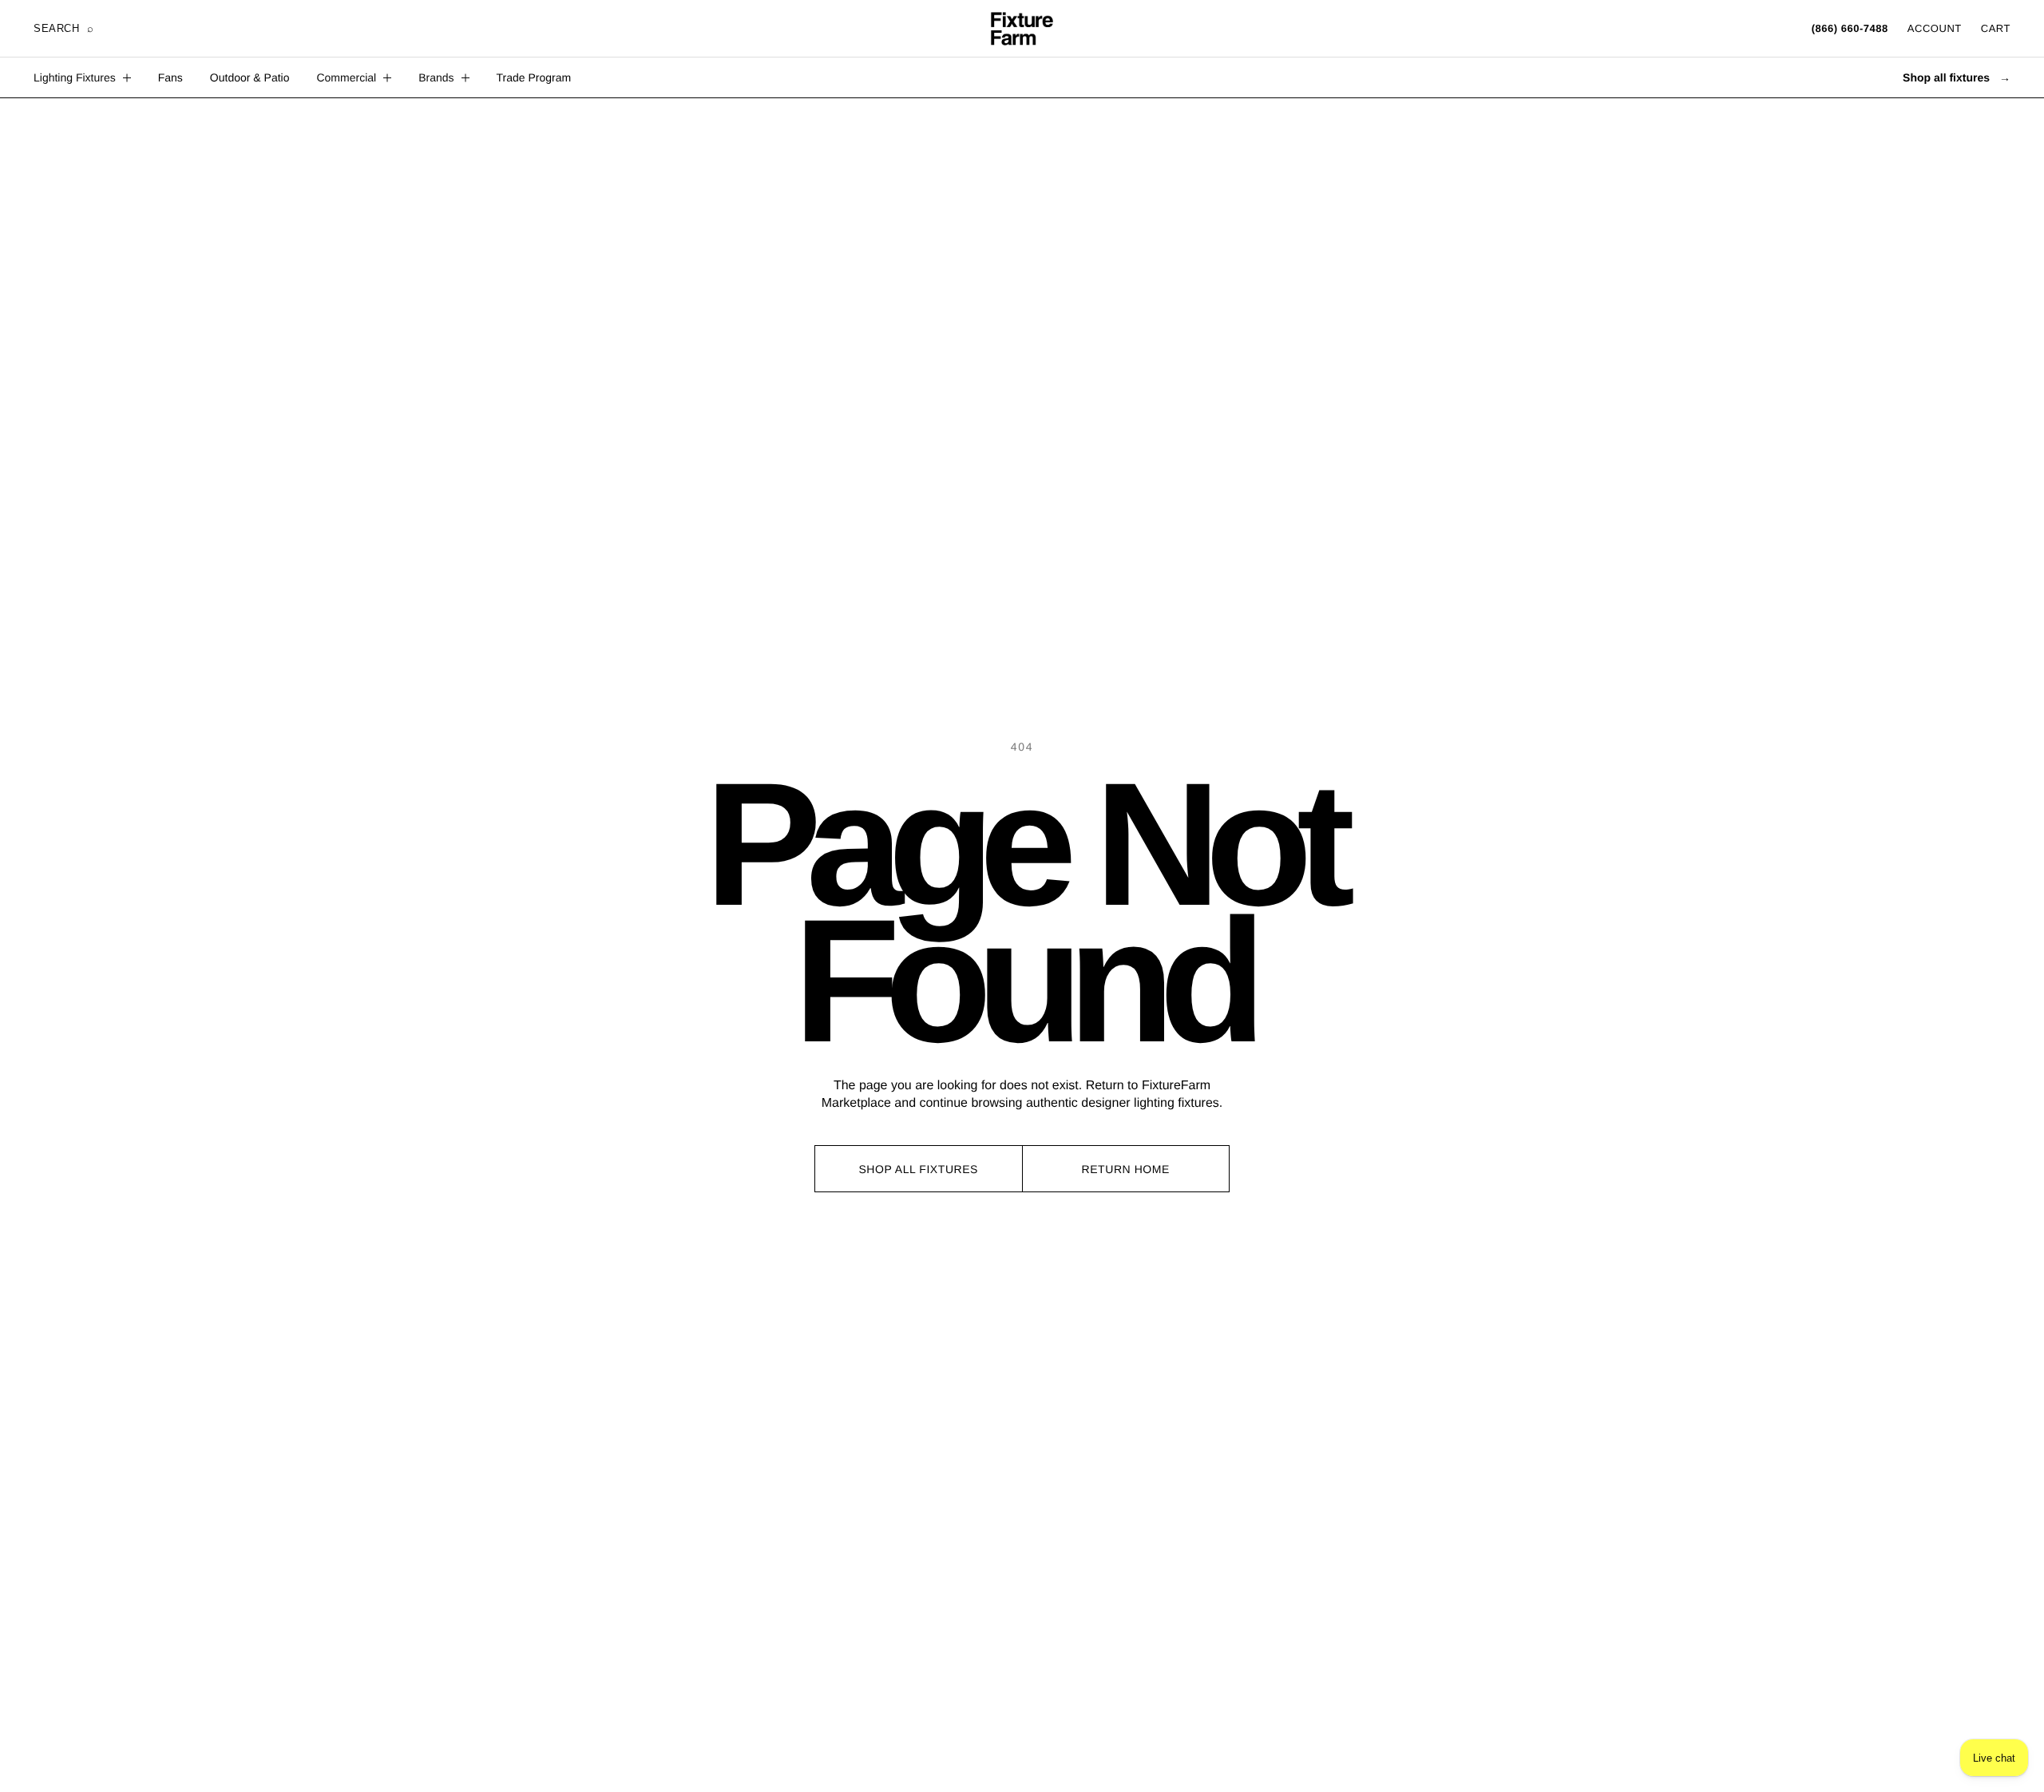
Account (1935, 28)
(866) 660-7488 (1850, 28)
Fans (170, 77)
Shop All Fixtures (918, 1169)
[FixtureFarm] (1022, 29)
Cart (1996, 28)
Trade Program (534, 77)
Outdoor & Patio (250, 77)
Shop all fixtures (1957, 77)
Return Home (1126, 1169)
